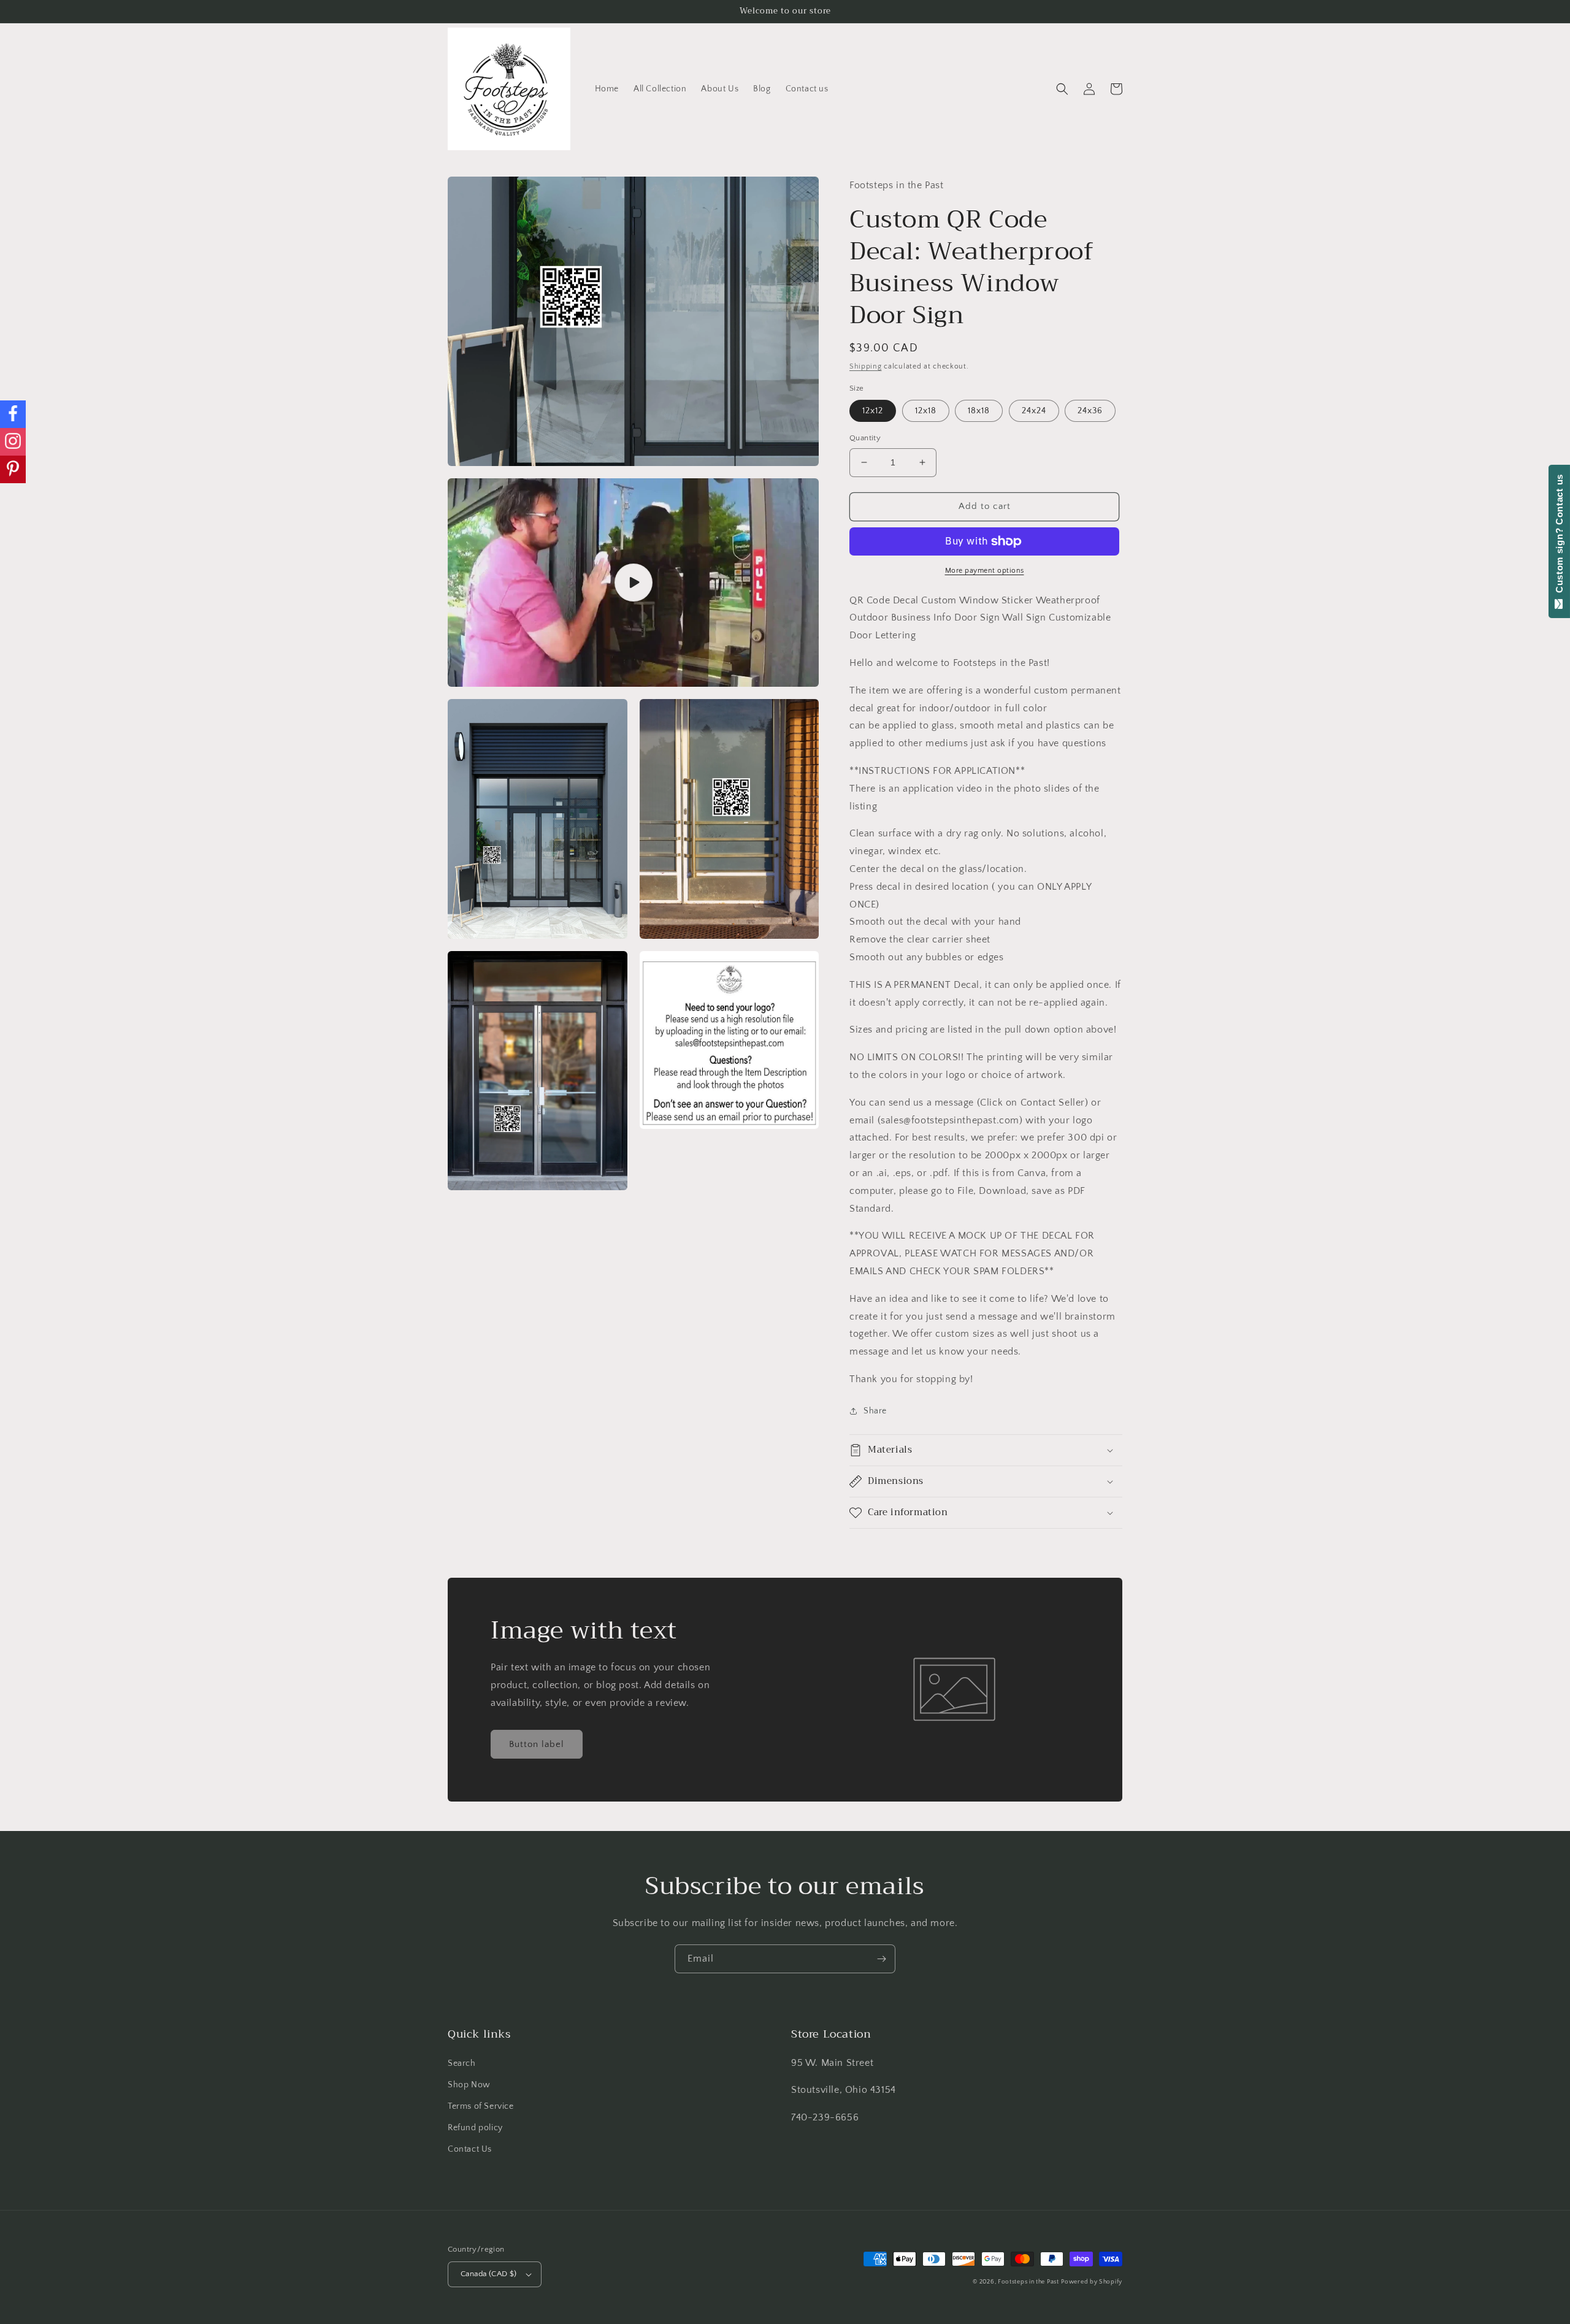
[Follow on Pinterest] (13, 469)
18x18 (979, 411)
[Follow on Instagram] (13, 442)
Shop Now (469, 2085)
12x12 (873, 411)
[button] (1062, 89)
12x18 (926, 411)
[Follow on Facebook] (13, 414)
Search (462, 2063)
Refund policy (475, 2128)
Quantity (865, 438)
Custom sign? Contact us (1559, 537)
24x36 (1090, 411)
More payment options (985, 571)
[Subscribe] (881, 1959)
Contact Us (470, 2149)
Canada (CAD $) (489, 2274)
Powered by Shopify (1092, 2282)
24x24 (1034, 411)
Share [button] (875, 1411)
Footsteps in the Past (1028, 2282)
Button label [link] (537, 1744)
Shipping (866, 366)
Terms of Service (481, 2106)
